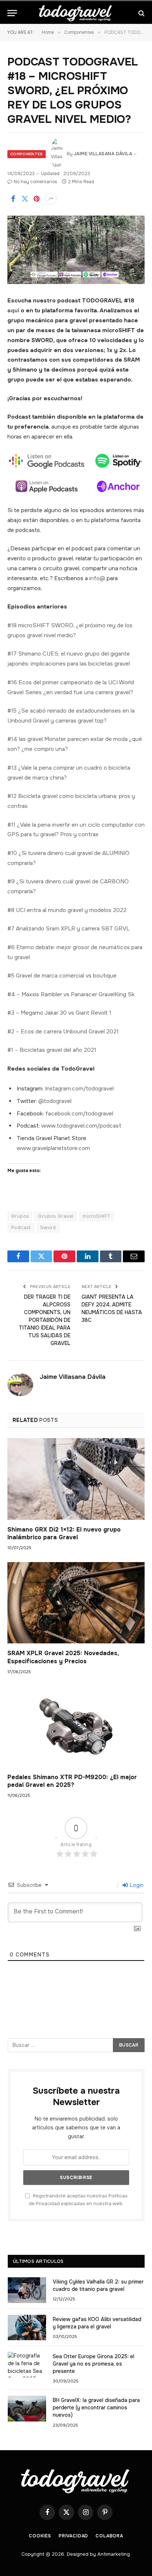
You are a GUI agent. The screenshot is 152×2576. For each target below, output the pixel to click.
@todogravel (56, 1101)
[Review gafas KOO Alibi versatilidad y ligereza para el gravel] (27, 2327)
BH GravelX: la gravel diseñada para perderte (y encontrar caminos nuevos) (96, 2408)
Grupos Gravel (56, 1216)
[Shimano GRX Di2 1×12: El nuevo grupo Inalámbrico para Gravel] (76, 1479)
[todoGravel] (76, 13)
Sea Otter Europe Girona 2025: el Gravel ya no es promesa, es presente (94, 2364)
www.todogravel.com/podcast (81, 1126)
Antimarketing (114, 2554)
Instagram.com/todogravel (79, 1089)
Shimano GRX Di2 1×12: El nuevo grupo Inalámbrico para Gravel (64, 1534)
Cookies (40, 2536)
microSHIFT (96, 1216)
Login (136, 1885)
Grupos (20, 1216)
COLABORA (109, 2536)
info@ (97, 578)
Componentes (27, 154)
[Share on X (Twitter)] (25, 199)
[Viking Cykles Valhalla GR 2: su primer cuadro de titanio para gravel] (27, 2290)
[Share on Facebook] (13, 199)
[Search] (141, 13)
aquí (13, 311)
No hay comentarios (35, 182)
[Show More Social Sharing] (51, 199)
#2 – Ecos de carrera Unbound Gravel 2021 (63, 1032)
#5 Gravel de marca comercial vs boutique (62, 976)
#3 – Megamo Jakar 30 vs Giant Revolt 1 (59, 1013)
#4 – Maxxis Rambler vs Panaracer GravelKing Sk (71, 994)
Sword (48, 1227)
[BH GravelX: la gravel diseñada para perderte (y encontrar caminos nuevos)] (27, 2408)
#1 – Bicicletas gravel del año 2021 (52, 1050)
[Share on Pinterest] (37, 199)
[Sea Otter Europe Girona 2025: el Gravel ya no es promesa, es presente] (27, 2365)
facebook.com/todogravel (79, 1114)
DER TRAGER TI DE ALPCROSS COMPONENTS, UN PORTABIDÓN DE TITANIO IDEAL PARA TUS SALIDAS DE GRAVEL (45, 1320)
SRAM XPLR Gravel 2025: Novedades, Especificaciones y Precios (63, 1657)
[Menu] (12, 13)
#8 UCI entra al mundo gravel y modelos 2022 (67, 910)
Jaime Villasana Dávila (103, 154)
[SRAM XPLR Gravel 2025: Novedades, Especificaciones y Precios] (76, 1603)
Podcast (21, 1227)
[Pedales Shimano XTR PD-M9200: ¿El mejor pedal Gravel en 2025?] (76, 1726)
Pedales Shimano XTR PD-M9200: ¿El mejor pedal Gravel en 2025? (72, 1781)
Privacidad (73, 2536)
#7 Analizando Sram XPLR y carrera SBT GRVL (68, 929)
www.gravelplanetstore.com (53, 1148)
